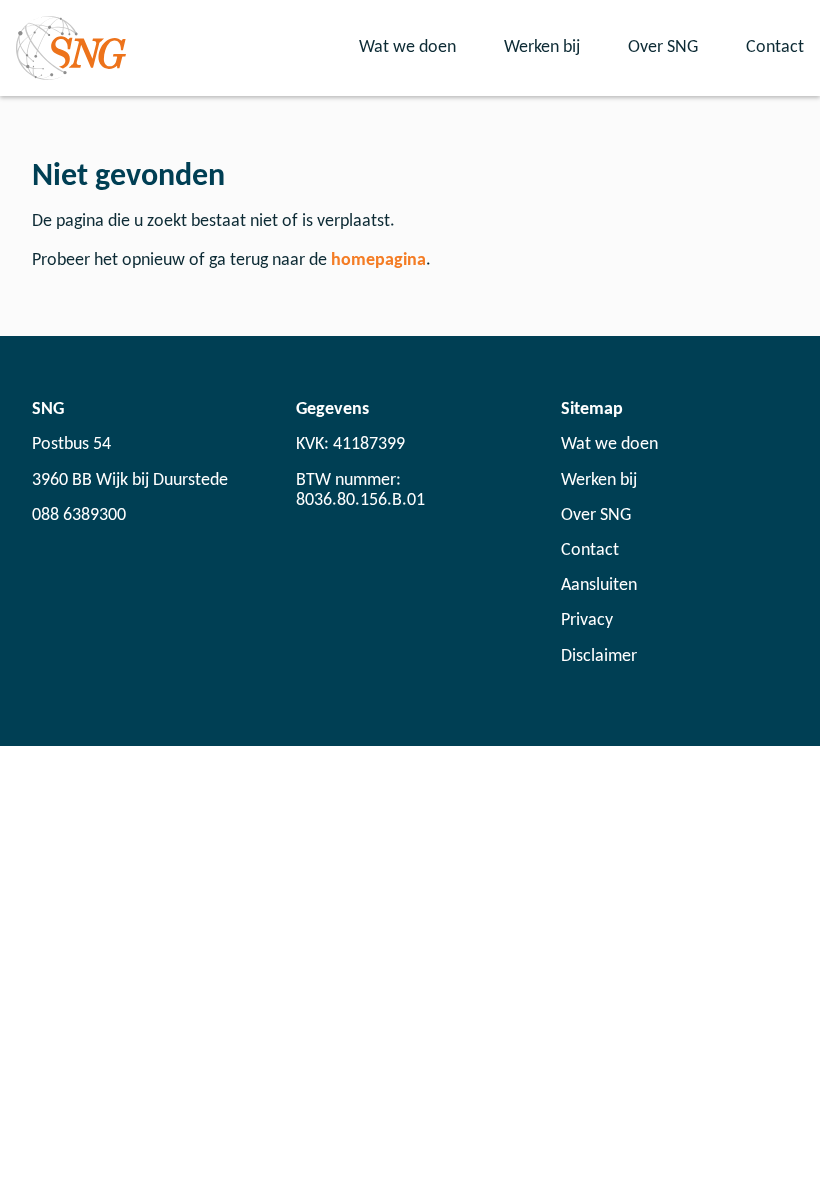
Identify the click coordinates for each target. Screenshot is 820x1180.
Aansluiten (599, 585)
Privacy (587, 620)
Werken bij (542, 47)
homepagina (378, 260)
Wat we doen (407, 47)
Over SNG (663, 47)
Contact (775, 47)
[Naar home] (71, 48)
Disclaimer (599, 656)
